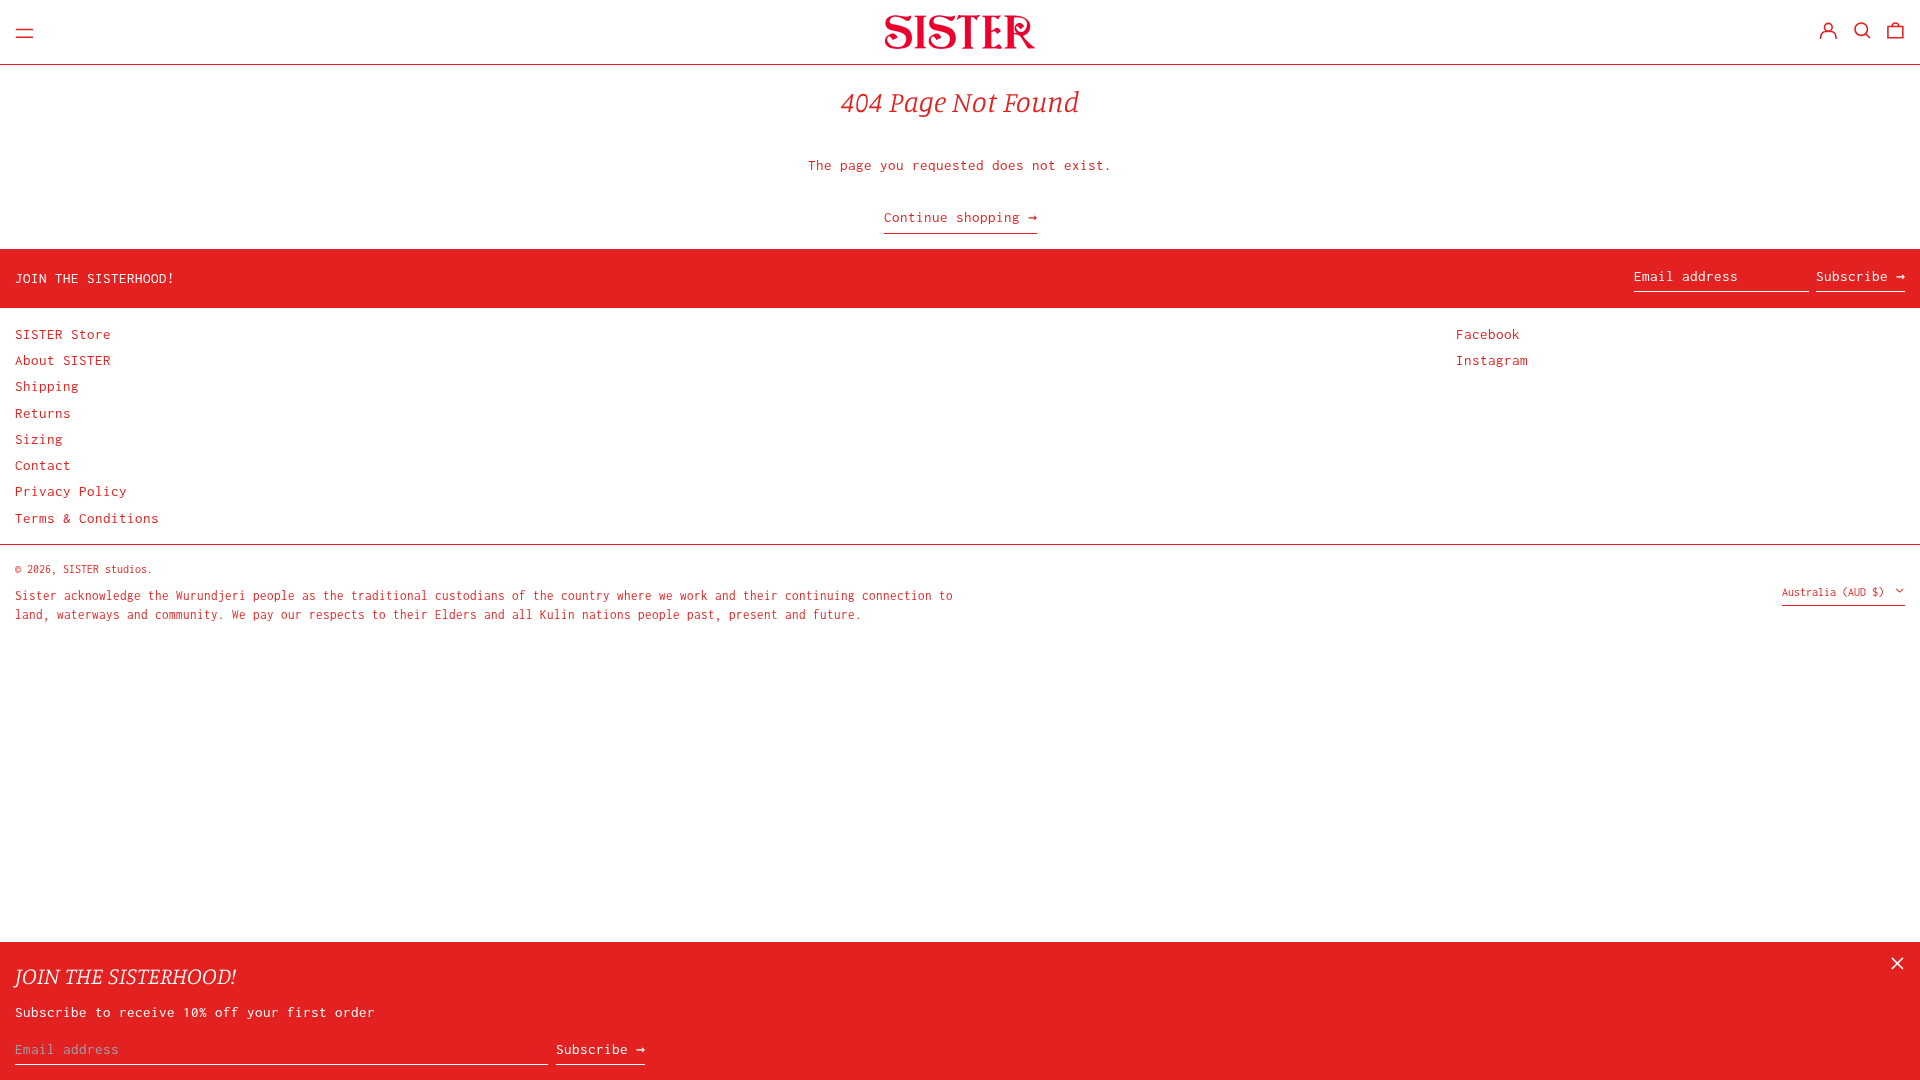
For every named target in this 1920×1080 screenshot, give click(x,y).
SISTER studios (105, 569)
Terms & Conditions (87, 518)
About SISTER (63, 360)
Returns (43, 413)
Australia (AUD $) (1836, 592)
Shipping (47, 386)
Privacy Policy (71, 491)
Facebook (1488, 334)
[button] (1862, 30)
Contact (43, 465)
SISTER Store (63, 334)
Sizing (39, 439)
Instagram (1492, 360)
